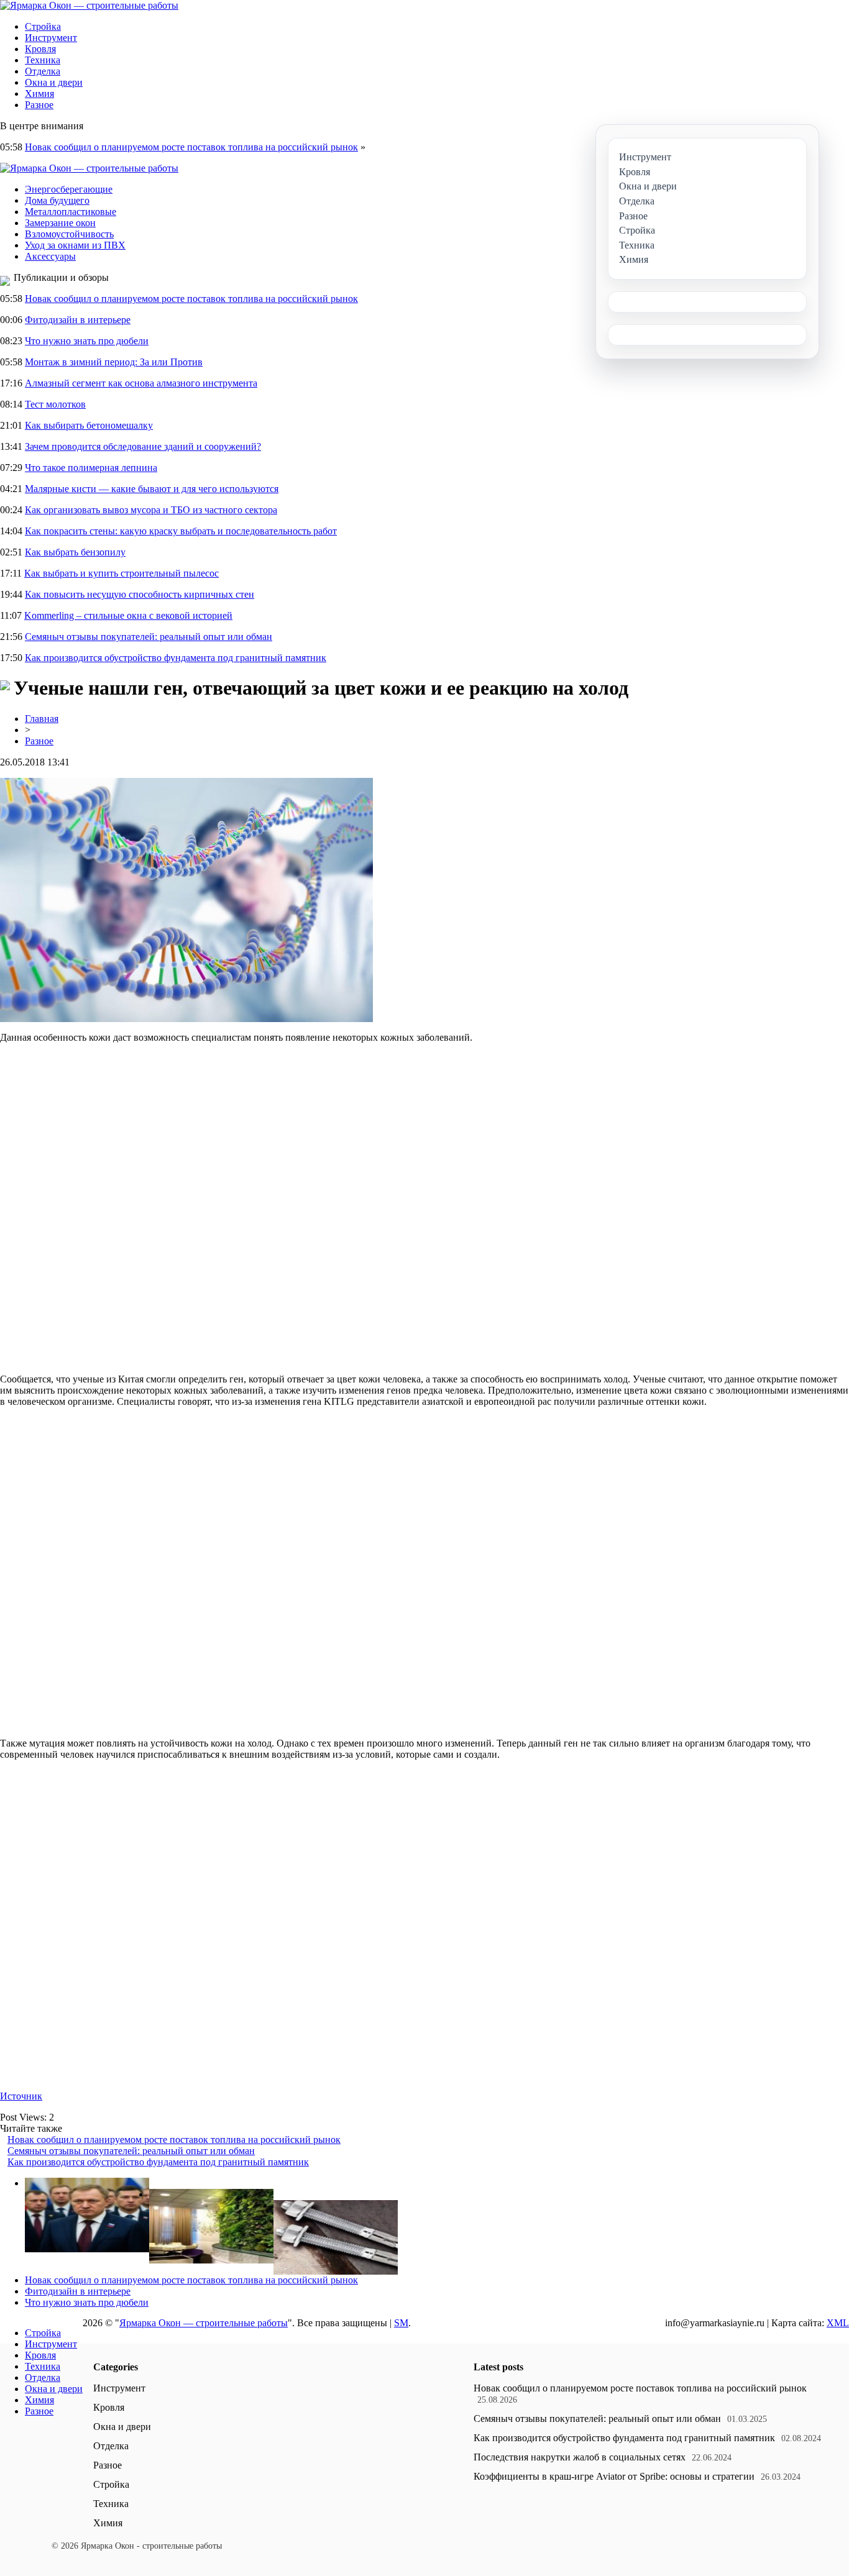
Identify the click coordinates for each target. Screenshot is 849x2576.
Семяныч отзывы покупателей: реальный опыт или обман (149, 637)
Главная (42, 719)
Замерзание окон (60, 223)
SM (401, 2323)
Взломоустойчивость (69, 234)
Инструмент (51, 38)
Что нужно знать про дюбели (87, 341)
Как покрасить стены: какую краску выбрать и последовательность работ (181, 531)
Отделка (43, 71)
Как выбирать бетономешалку (89, 425)
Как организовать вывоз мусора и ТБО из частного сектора (151, 510)
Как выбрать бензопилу (75, 552)
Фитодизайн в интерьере (78, 320)
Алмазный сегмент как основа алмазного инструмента (141, 383)
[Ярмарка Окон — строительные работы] (89, 5)
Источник (21, 2096)
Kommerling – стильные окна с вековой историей (128, 615)
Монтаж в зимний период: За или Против (114, 362)
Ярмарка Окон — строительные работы (204, 2323)
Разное (39, 105)
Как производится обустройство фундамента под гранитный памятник (176, 658)
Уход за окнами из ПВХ (75, 245)
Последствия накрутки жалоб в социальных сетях (580, 2457)
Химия (39, 94)
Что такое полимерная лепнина (91, 468)
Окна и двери (54, 82)
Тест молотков (55, 404)
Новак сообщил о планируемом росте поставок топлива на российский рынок (191, 147)
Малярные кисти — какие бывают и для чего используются (152, 489)
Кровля (40, 49)
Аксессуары (50, 256)
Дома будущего (57, 200)
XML (838, 2323)
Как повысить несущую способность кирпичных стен (140, 594)
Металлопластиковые (71, 212)
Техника (43, 60)
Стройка (43, 26)
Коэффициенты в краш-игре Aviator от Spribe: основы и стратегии (614, 2476)
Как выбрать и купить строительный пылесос (122, 573)
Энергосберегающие (69, 189)
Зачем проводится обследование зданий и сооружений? (143, 446)
